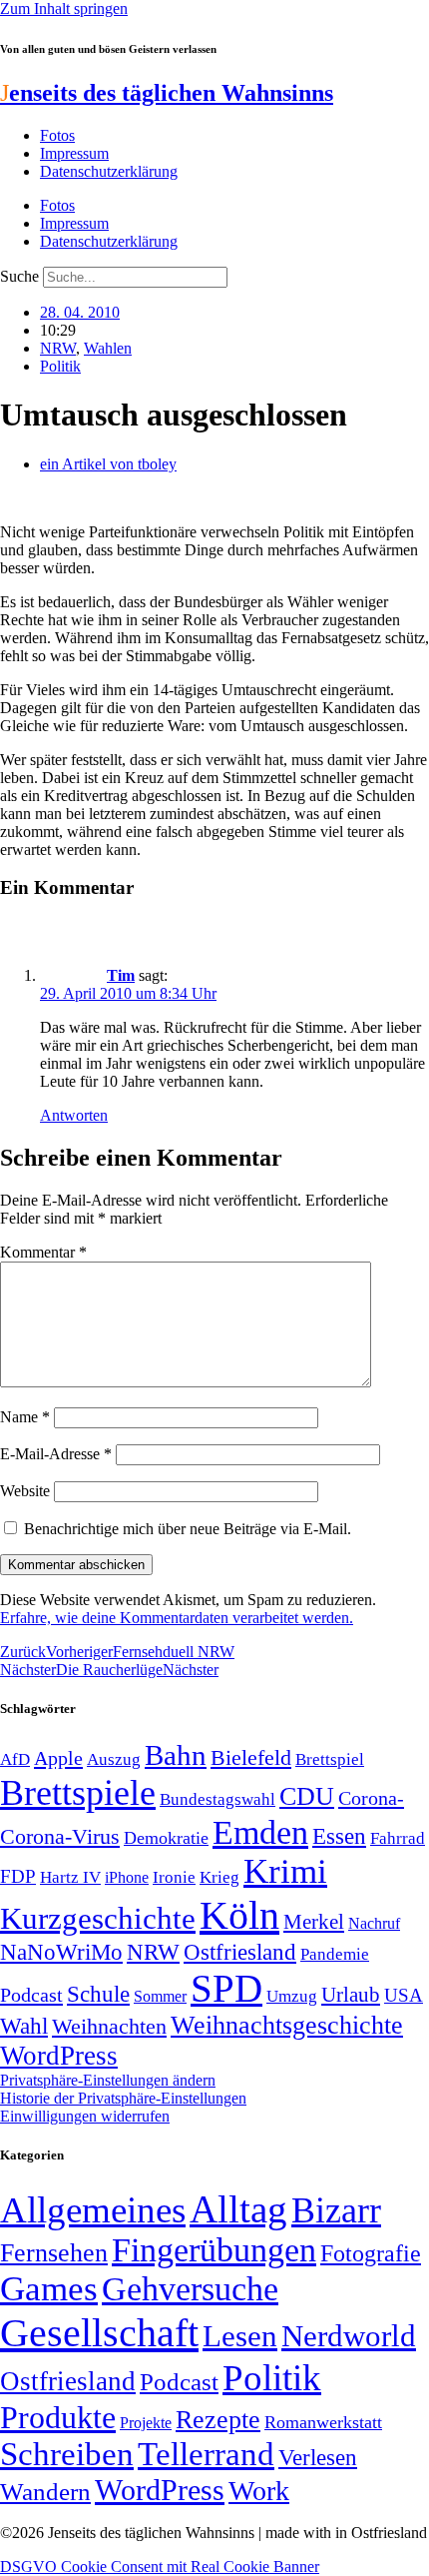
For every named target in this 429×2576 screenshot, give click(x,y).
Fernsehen (54, 2253)
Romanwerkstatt (323, 2422)
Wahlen (108, 348)
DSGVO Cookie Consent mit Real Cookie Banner (160, 2567)
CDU (307, 1796)
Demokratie (166, 1838)
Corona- (371, 1798)
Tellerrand (206, 2454)
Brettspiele (78, 1793)
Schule (98, 1994)
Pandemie (335, 1954)
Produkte (58, 2417)
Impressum (74, 153)
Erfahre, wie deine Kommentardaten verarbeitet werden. (177, 1618)
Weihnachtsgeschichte (287, 2025)
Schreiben (67, 2454)
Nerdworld (349, 2336)
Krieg (219, 1877)
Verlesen (318, 2457)
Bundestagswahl (217, 1799)
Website (25, 1491)
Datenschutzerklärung (109, 171)
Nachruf (374, 1923)
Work (259, 2491)
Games (49, 2289)
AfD (15, 1759)
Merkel (314, 1922)
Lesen (240, 2336)
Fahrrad (398, 1838)
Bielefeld (251, 1757)
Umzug (292, 1996)
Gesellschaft (99, 2333)
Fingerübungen (214, 2250)
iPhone (127, 1878)
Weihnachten (109, 2026)
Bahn (176, 1755)
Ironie (174, 1877)
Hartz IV (70, 1877)
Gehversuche (190, 2289)
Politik (60, 366)
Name (25, 1417)
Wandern (45, 2492)
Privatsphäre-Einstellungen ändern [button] (108, 2080)
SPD (226, 1988)
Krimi (285, 1871)
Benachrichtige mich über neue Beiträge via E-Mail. (188, 1529)
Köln (239, 1915)
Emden (260, 1832)
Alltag (238, 2209)
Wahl (24, 2026)
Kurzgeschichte (98, 1918)
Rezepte (218, 2420)
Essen (339, 1836)
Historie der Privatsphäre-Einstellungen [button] (123, 2098)
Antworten (74, 1115)
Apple (58, 1758)
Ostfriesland (240, 1952)
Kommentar (43, 1252)
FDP (18, 1876)
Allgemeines (93, 2210)
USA (404, 1995)
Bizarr (336, 2210)
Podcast (31, 1995)
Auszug (114, 1759)
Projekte (146, 2423)
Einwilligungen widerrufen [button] (85, 2116)
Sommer (160, 1996)
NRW (58, 348)
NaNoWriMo (61, 1952)
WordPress (59, 2056)
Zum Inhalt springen (64, 8)
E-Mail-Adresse (56, 1454)
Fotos (57, 135)
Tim (121, 975)
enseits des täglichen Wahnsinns (167, 93)
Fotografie (371, 2253)
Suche (19, 276)
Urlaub (351, 1995)
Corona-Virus (60, 1836)
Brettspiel (330, 1759)
